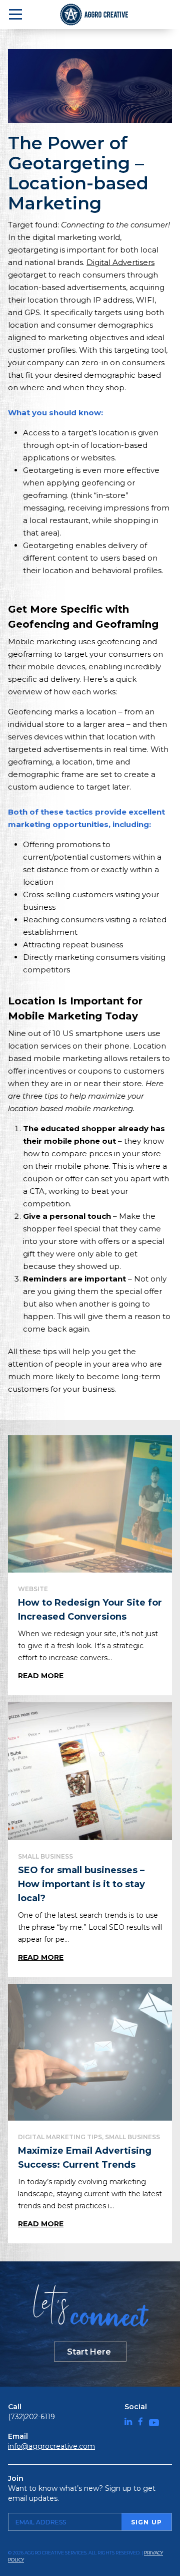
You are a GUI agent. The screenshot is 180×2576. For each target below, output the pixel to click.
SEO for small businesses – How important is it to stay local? (81, 1884)
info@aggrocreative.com (51, 2446)
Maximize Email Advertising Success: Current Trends (85, 2158)
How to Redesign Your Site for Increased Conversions (90, 1610)
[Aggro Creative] (95, 15)
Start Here (89, 2352)
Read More (41, 1676)
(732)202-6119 (31, 2417)
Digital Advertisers (120, 262)
